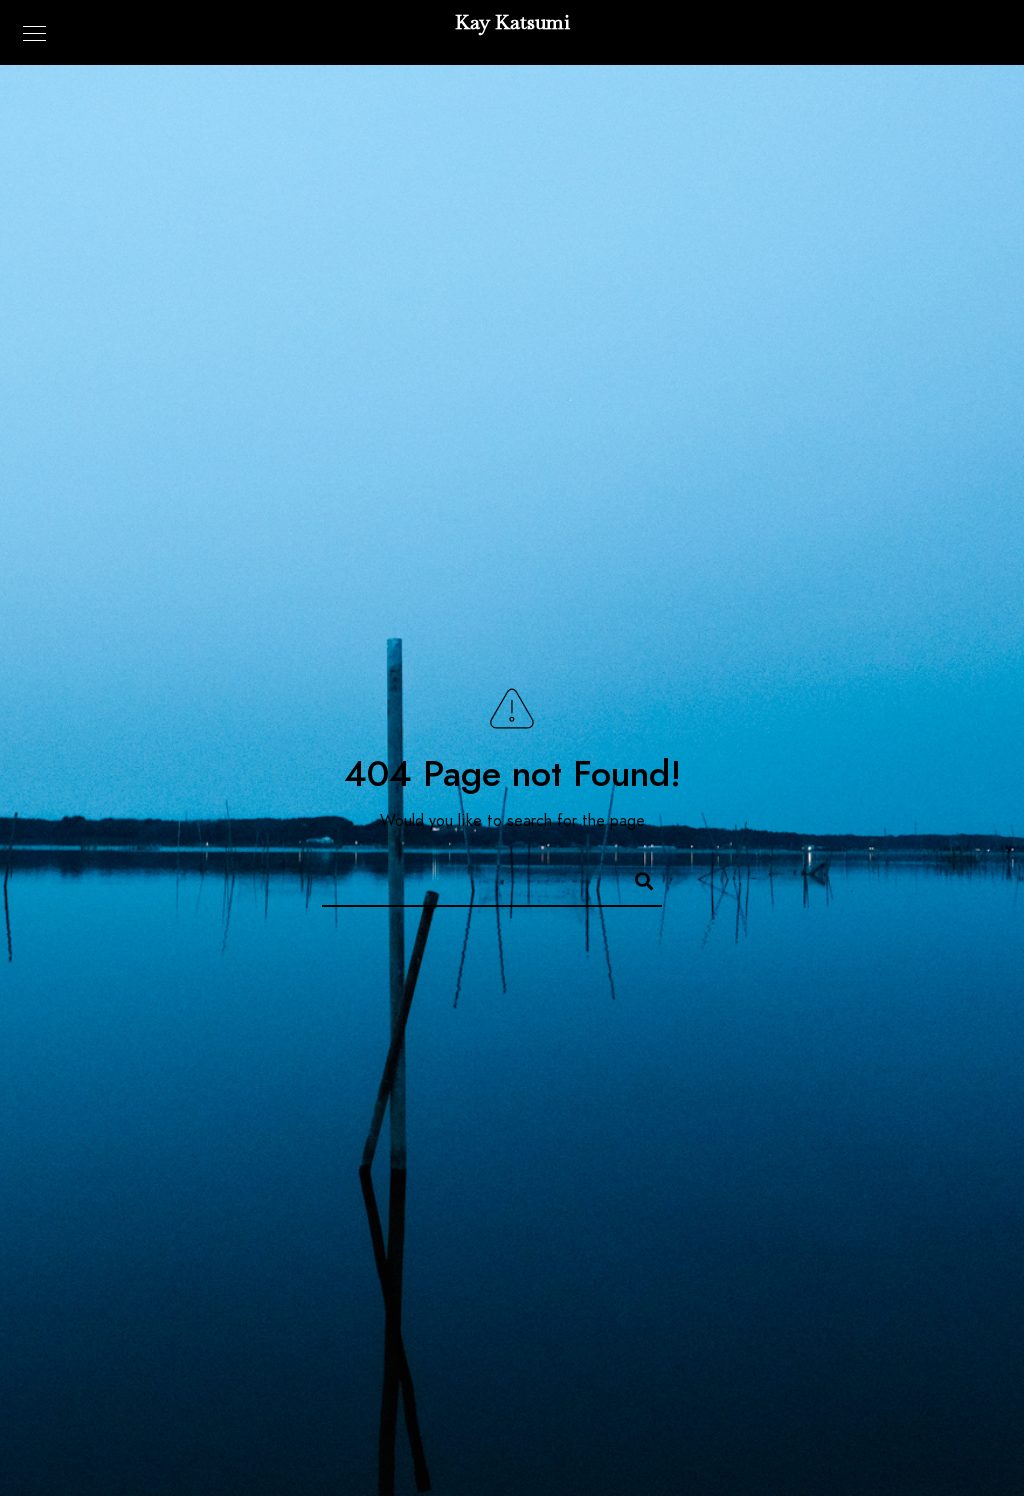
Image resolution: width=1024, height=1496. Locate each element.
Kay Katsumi (512, 22)
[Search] (635, 878)
